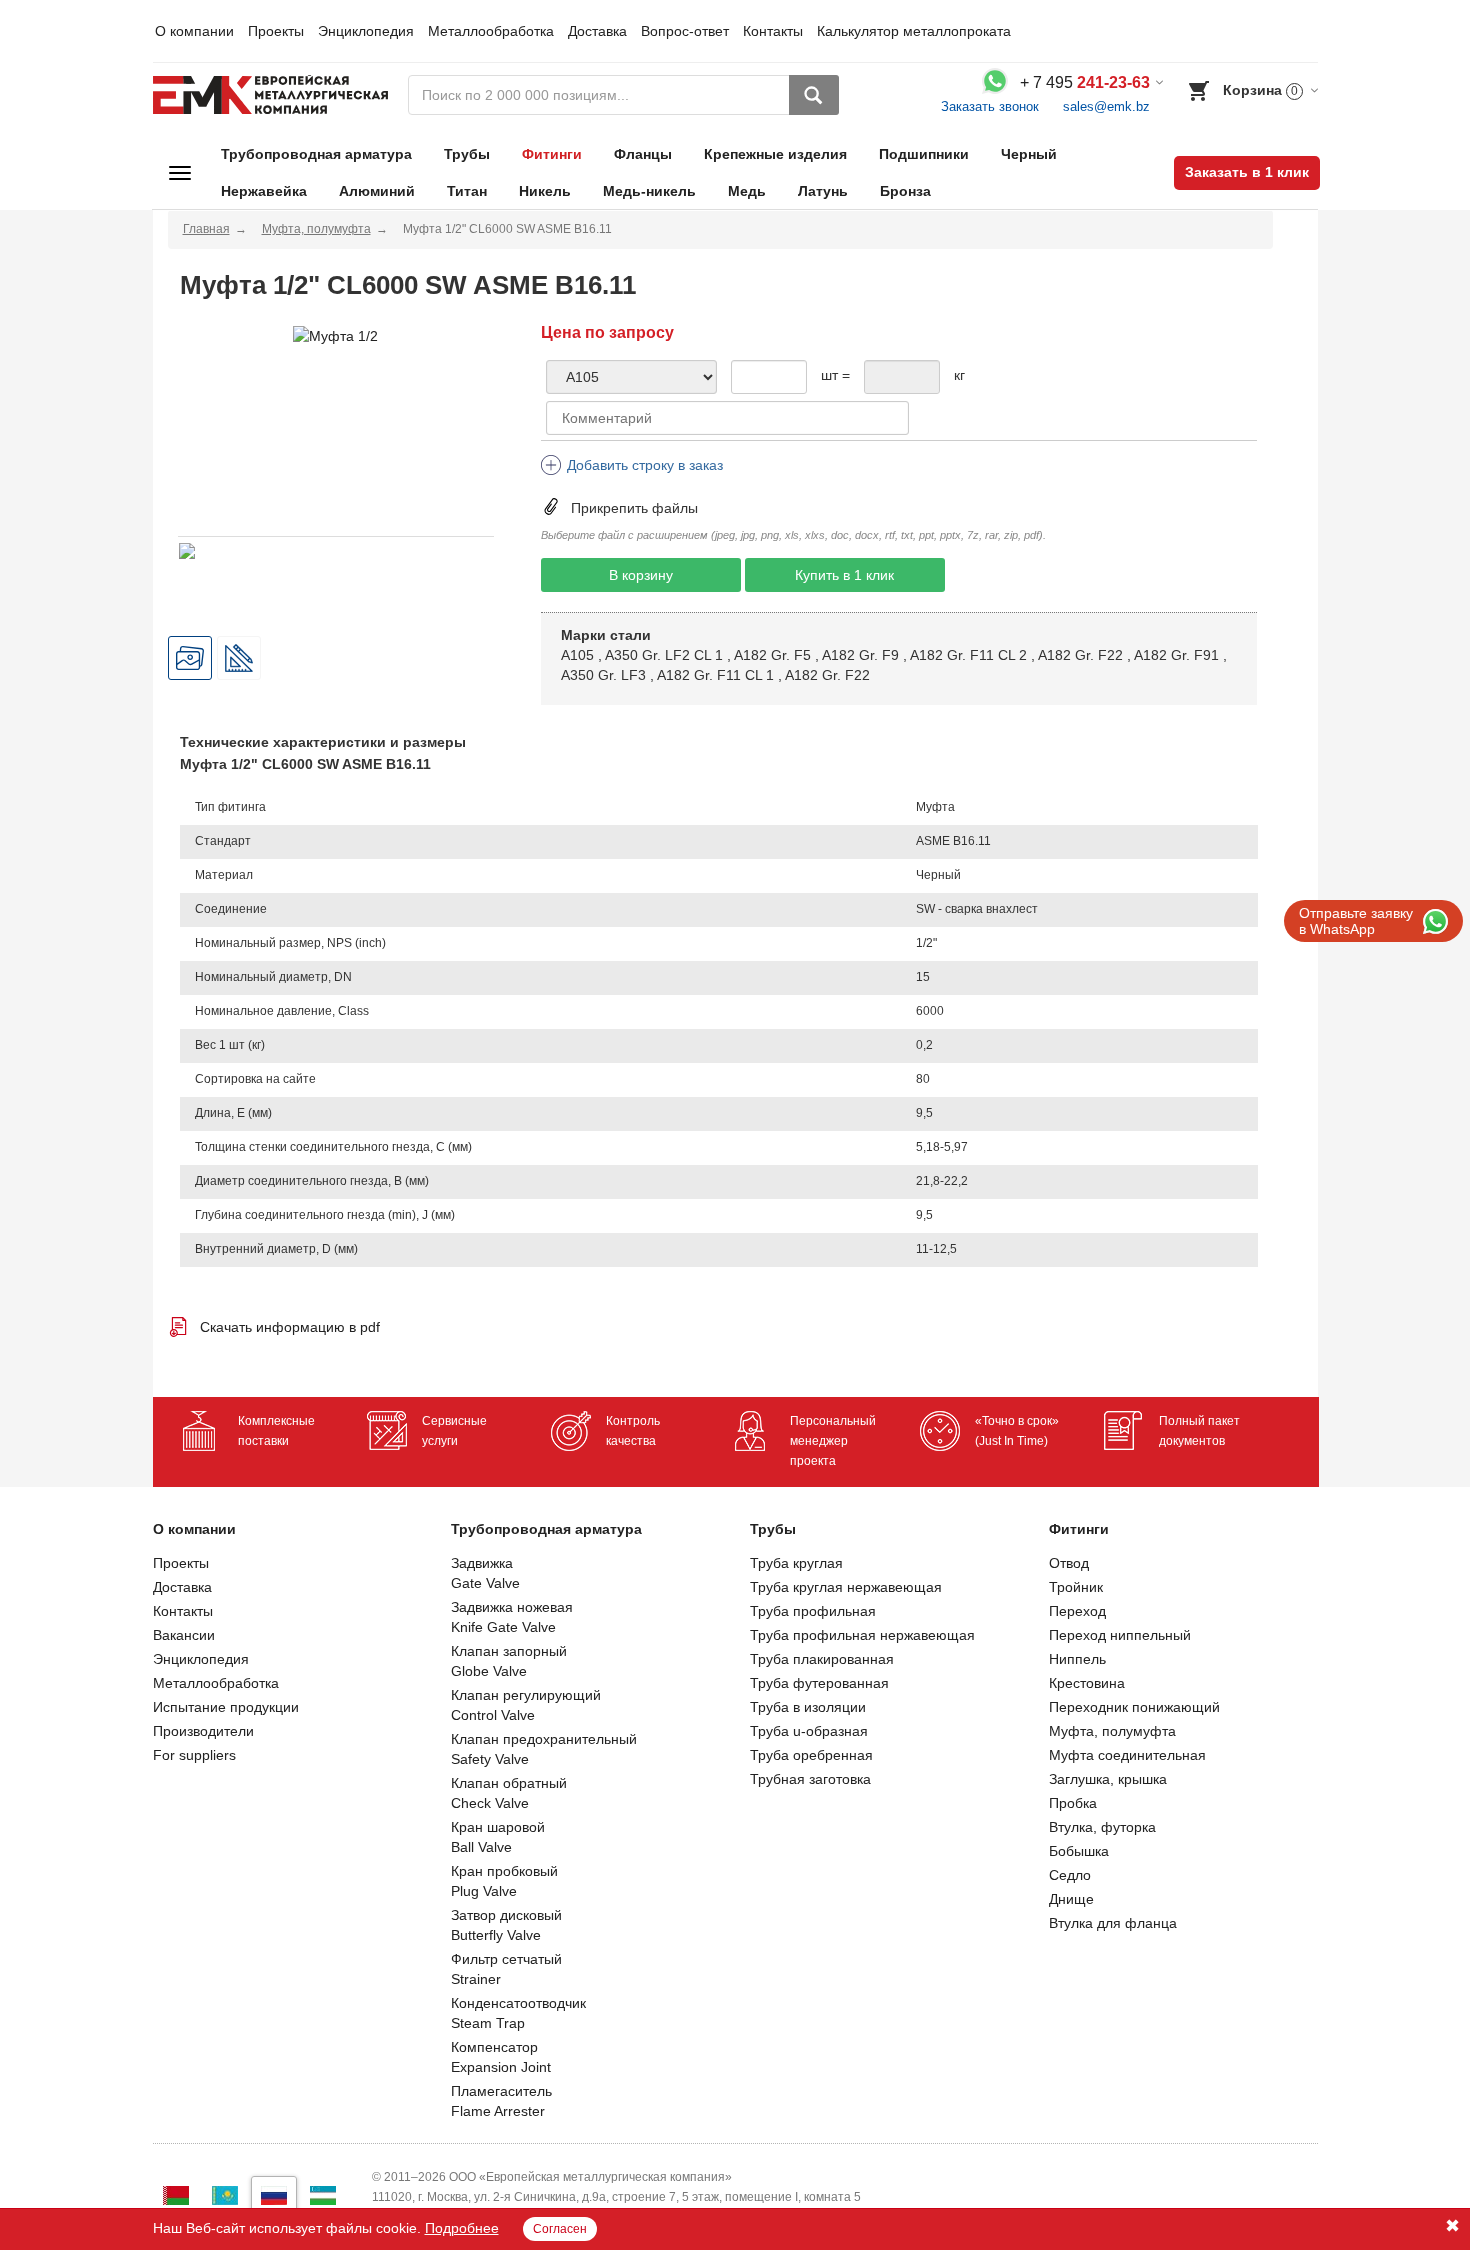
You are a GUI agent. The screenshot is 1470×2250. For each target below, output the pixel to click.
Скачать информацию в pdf (290, 1327)
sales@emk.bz (1106, 106)
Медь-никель (649, 191)
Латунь (823, 191)
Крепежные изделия (775, 154)
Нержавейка (264, 191)
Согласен (560, 2229)
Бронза (905, 191)
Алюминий (377, 191)
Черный (1029, 154)
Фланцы (643, 154)
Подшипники (924, 154)
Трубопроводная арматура (316, 154)
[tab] (190, 658)
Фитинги (552, 154)
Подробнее (462, 2228)
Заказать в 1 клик (1247, 172)
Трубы (467, 154)
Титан (467, 191)
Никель (545, 191)
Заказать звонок (990, 106)
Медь (747, 191)
